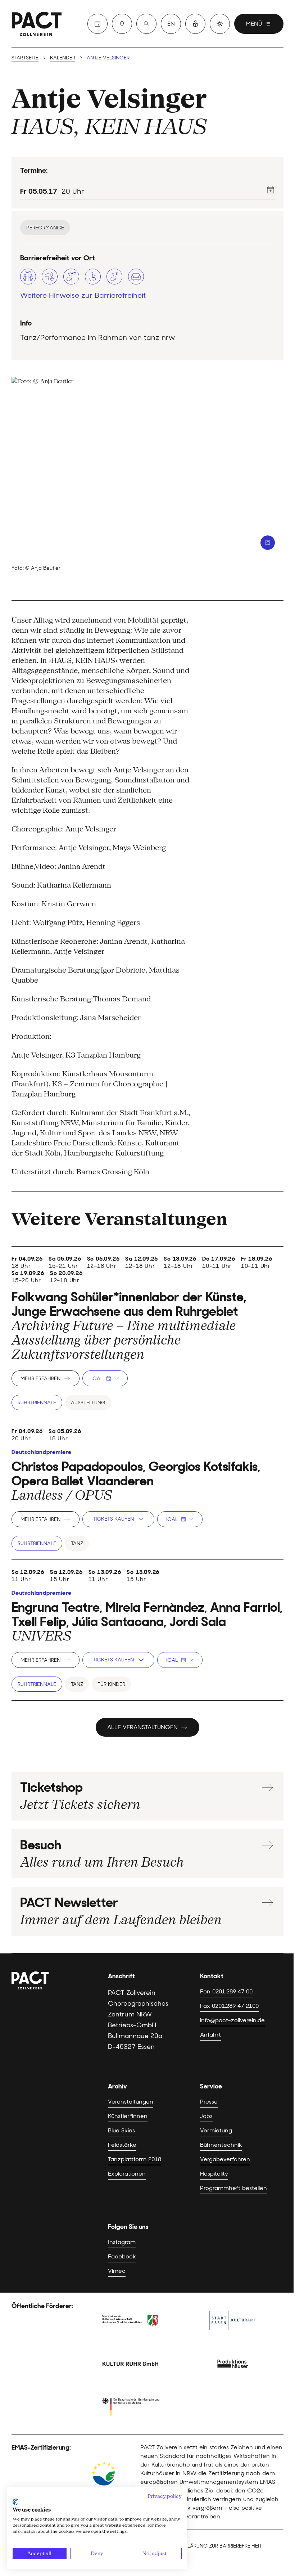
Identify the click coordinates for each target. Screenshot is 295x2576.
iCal (97, 1378)
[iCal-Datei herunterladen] (271, 190)
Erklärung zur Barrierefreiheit (220, 2546)
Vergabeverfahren (225, 2159)
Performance (45, 228)
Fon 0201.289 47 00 (226, 1991)
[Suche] (146, 24)
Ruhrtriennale (37, 1403)
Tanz (77, 1543)
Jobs (206, 2116)
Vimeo (117, 2271)
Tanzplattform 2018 (135, 2159)
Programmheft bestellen (233, 2188)
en (171, 24)
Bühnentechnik (221, 2145)
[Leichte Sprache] (195, 24)
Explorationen (127, 2174)
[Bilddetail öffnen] (268, 543)
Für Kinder (111, 1684)
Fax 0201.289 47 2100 (229, 2006)
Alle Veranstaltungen (142, 1727)
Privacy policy (165, 2496)
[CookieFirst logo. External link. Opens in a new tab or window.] (15, 2502)
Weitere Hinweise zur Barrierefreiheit (83, 295)
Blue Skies (121, 2130)
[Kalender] (97, 24)
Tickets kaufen (113, 1519)
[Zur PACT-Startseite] (37, 24)
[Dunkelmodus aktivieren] (220, 24)
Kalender (63, 58)
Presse (209, 2102)
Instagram (122, 2242)
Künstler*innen (128, 2116)
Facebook (122, 2256)
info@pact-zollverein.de (232, 2020)
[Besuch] (122, 24)
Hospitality (214, 2174)
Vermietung (216, 2130)
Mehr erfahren (40, 1378)
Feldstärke (122, 2145)
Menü (254, 24)
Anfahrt (210, 2035)
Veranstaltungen (131, 2102)
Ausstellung (88, 1403)
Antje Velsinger (109, 98)
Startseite (25, 58)
